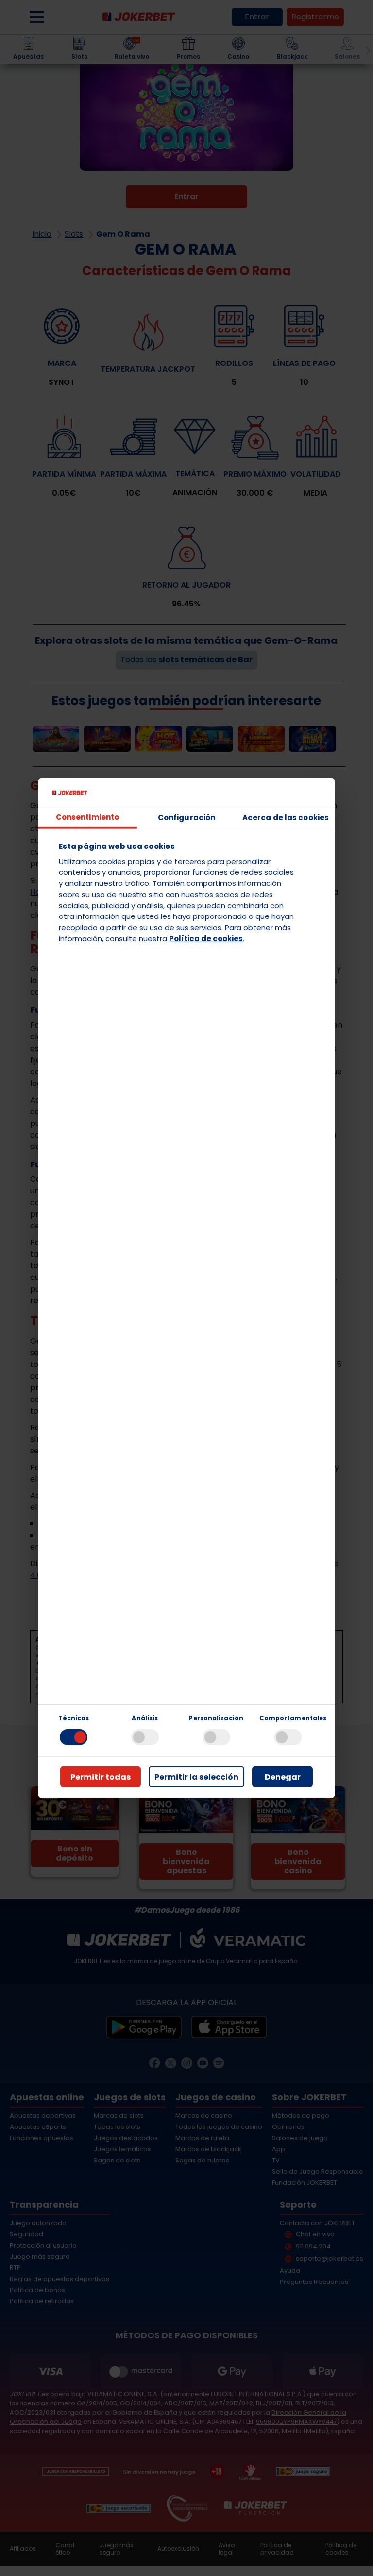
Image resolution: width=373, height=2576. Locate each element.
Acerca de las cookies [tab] (286, 818)
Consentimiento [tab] (87, 817)
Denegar (283, 1777)
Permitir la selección (196, 1777)
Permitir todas (101, 1777)
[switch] (145, 1737)
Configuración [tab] (186, 818)
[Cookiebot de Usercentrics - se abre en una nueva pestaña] (285, 793)
